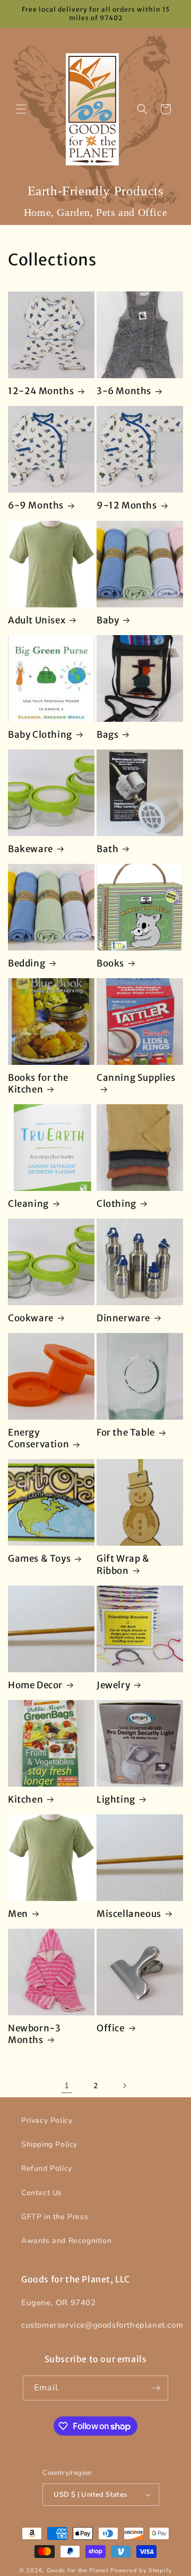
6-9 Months (36, 505)
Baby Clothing (40, 735)
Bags (107, 735)
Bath (107, 849)
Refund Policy (47, 2168)
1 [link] (67, 2086)
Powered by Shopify (141, 2570)
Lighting (116, 1799)
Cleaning (28, 1204)
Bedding (27, 963)
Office (111, 2028)
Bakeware (31, 849)
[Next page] (124, 2086)
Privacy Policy (47, 2120)
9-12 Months (127, 505)
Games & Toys (39, 1558)
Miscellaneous (129, 1914)
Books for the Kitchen (38, 1083)
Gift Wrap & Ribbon (123, 1564)
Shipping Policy (49, 2144)
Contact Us (42, 2193)
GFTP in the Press (55, 2217)
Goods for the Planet (78, 2570)
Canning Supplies (136, 1078)
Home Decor (35, 1685)
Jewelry (113, 1685)
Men (18, 1914)
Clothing (116, 1204)
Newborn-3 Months (34, 2034)
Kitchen (25, 1799)
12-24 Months (41, 391)
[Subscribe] (156, 2388)
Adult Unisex (37, 620)
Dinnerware (123, 1318)
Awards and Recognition (66, 2241)
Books (110, 963)
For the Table (126, 1432)
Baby (108, 620)
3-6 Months (124, 391)
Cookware (31, 1318)
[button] (21, 109)
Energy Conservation (38, 1438)
